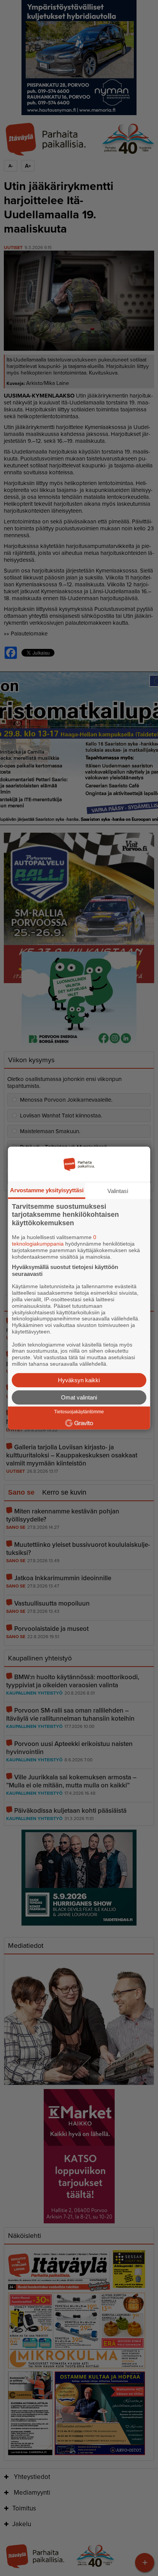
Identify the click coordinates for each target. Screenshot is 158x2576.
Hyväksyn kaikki (79, 1380)
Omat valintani (79, 1397)
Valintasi (118, 1191)
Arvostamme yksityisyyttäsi (47, 1190)
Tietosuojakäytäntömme (79, 1412)
